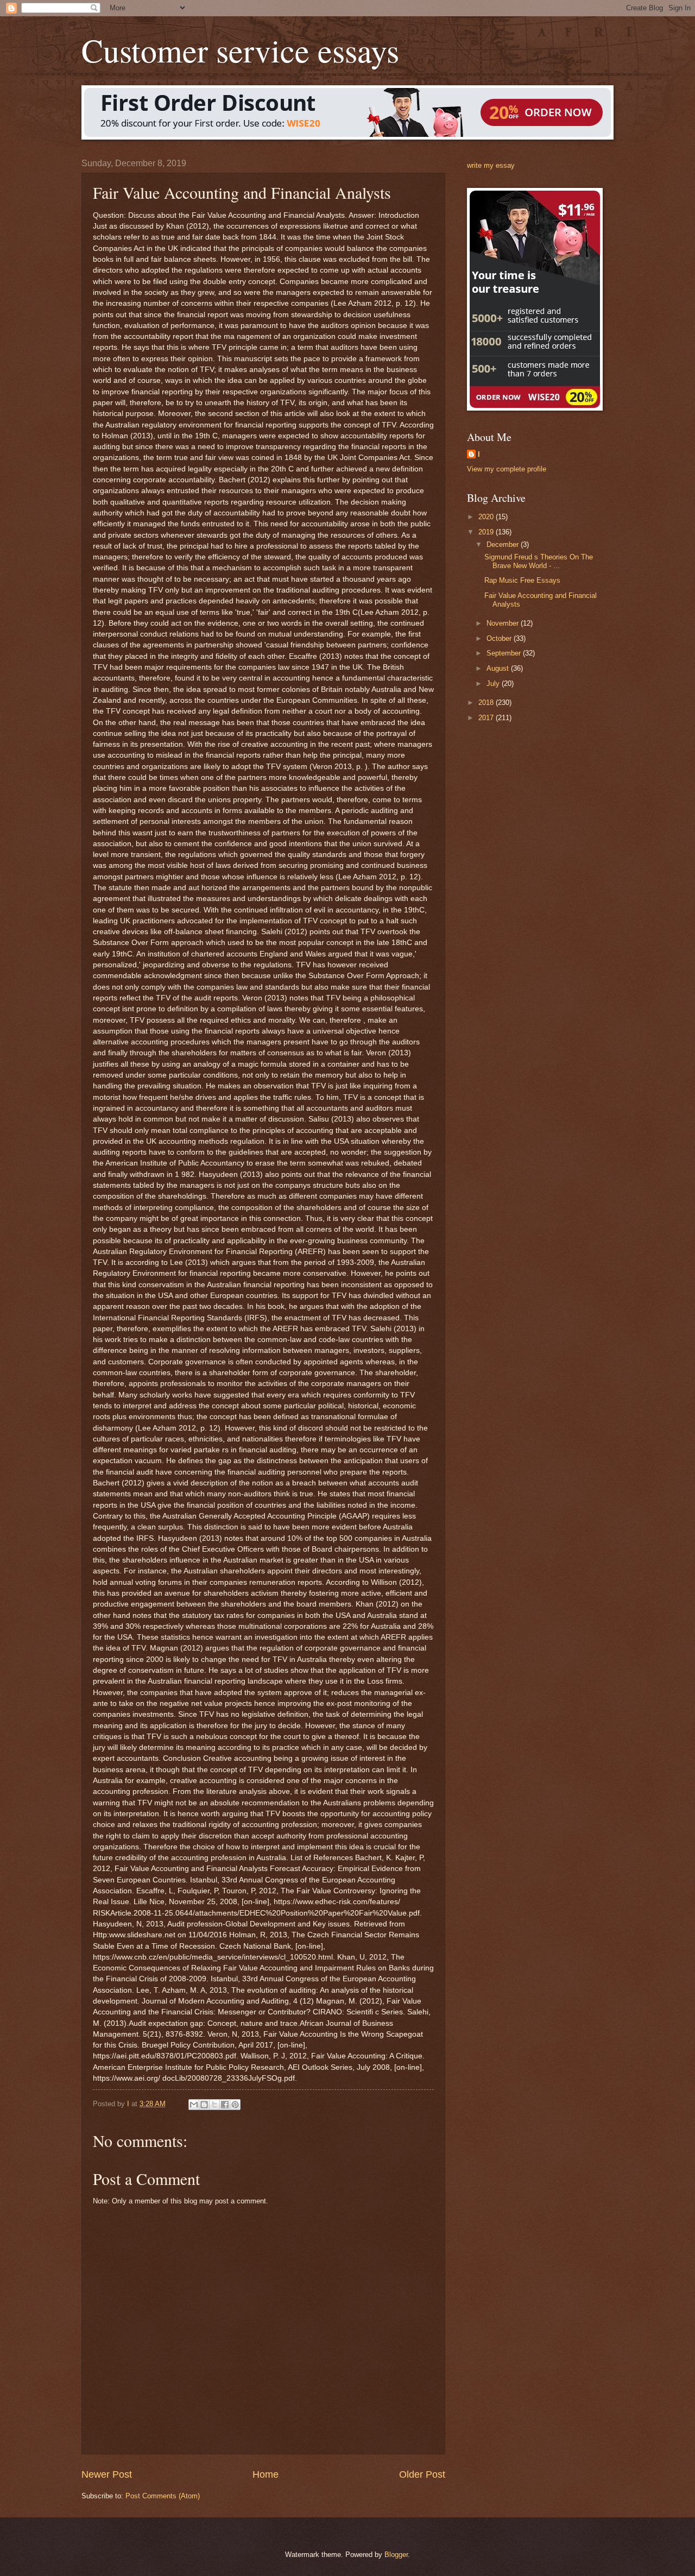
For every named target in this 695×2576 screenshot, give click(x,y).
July (494, 684)
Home (266, 2474)
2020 (487, 517)
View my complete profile (507, 469)
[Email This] (194, 2105)
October (500, 638)
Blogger (396, 2555)
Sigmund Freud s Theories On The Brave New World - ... (539, 561)
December (504, 544)
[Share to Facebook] (225, 2105)
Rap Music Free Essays (522, 580)
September (505, 653)
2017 (487, 718)
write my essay (491, 165)
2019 (487, 532)
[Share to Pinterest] (235, 2105)
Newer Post (107, 2474)
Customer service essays (240, 50)
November (504, 623)
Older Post (422, 2474)
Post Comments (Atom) (163, 2496)
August (499, 668)
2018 (487, 703)
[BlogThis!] (204, 2105)
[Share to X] (214, 2105)
